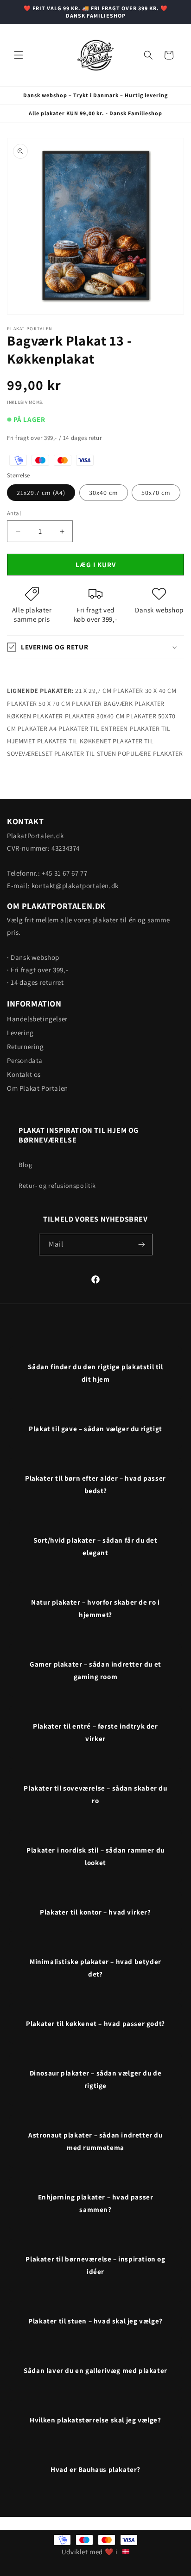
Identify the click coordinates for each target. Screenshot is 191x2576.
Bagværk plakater (134, 704)
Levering (20, 1033)
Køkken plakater (35, 716)
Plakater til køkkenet (74, 741)
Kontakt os (24, 1074)
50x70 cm (156, 493)
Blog (25, 1165)
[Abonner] (142, 1245)
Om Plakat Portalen (38, 1088)
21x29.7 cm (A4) (41, 493)
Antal (14, 513)
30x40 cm (104, 493)
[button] (19, 55)
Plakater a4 (37, 729)
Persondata (25, 1060)
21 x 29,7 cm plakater (109, 691)
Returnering (25, 1047)
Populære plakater (150, 754)
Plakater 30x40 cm (95, 716)
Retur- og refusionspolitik (57, 1186)
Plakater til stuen (85, 754)
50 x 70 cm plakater (70, 704)
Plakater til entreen (93, 729)
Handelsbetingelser (37, 1019)
